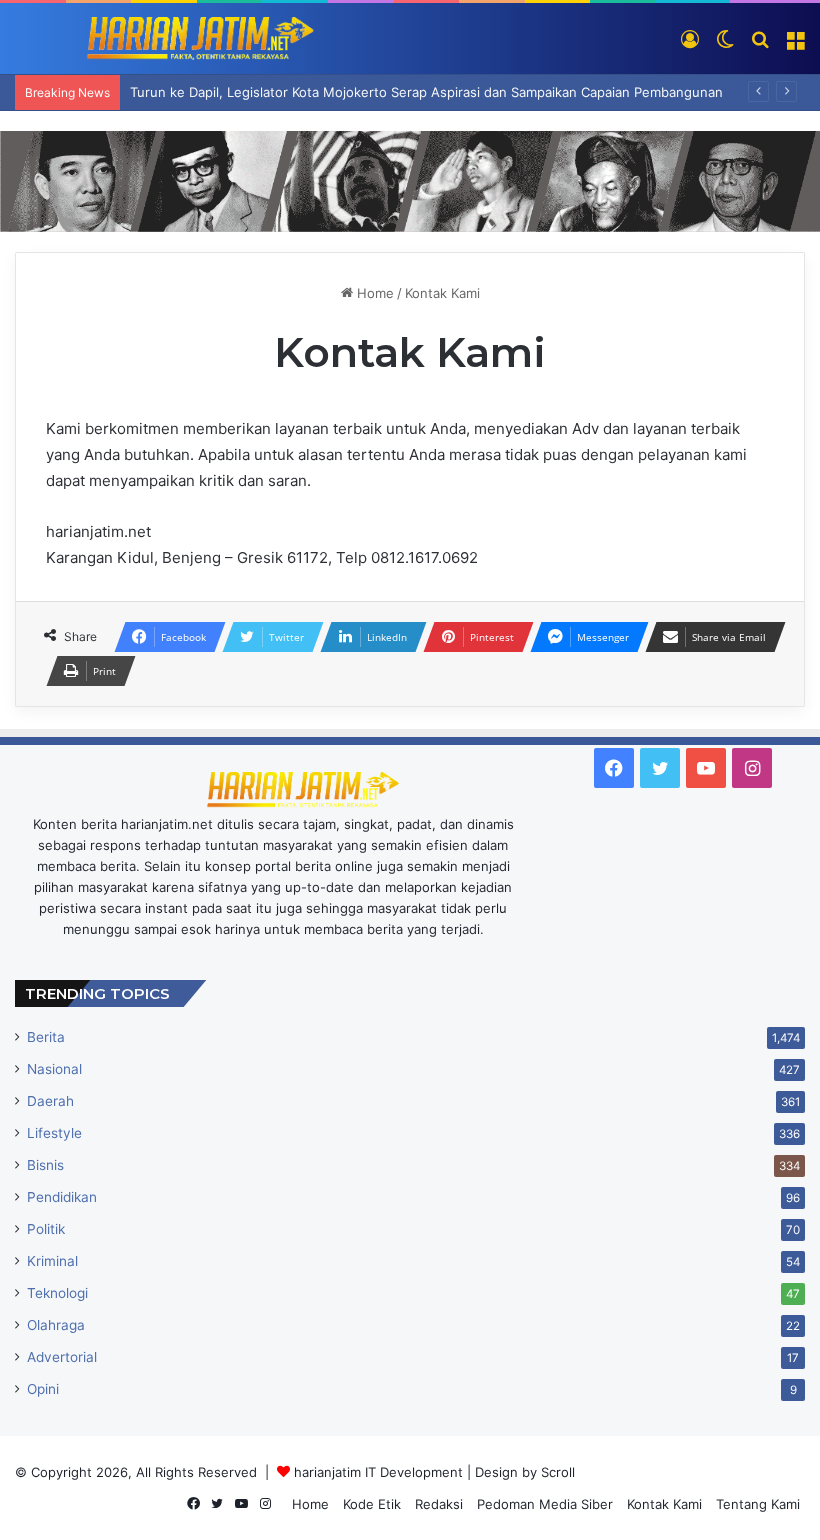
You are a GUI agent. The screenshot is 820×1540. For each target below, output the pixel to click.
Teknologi (57, 1293)
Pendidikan (62, 1197)
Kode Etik (372, 1504)
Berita (46, 1037)
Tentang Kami (758, 1504)
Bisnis (45, 1165)
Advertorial (62, 1357)
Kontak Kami (664, 1504)
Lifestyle (54, 1133)
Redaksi (439, 1504)
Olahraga (56, 1325)
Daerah (50, 1101)
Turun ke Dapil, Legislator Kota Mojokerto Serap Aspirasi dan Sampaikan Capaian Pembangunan (426, 92)
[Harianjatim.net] (165, 38)
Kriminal (52, 1261)
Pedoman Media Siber (545, 1504)
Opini (43, 1389)
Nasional (54, 1069)
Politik (46, 1229)
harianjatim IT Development (380, 1472)
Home (373, 293)
